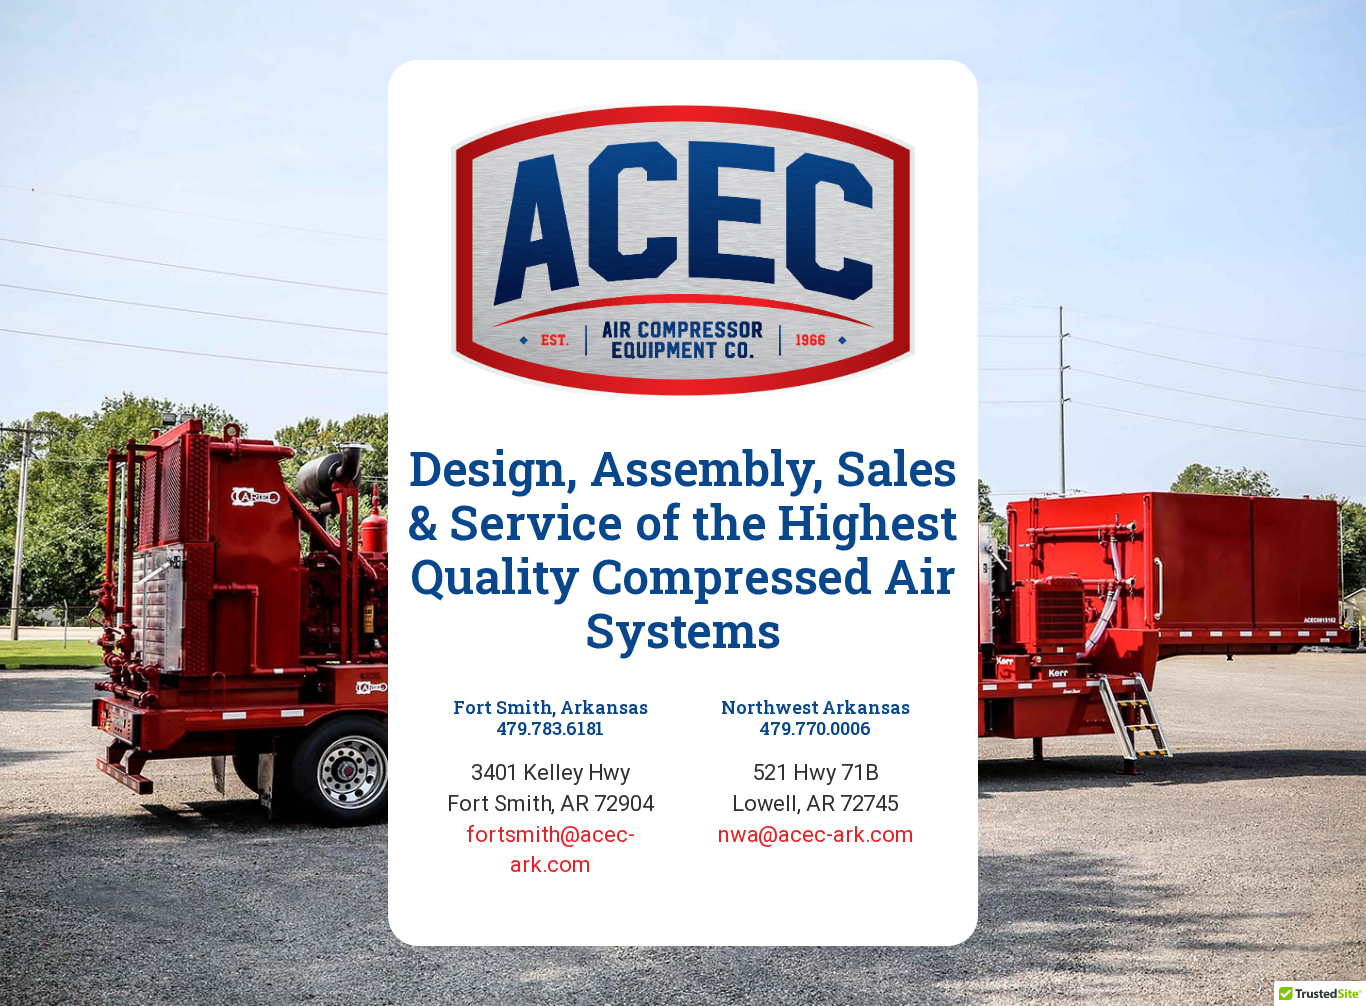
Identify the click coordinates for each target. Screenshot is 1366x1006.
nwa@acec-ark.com (815, 834)
